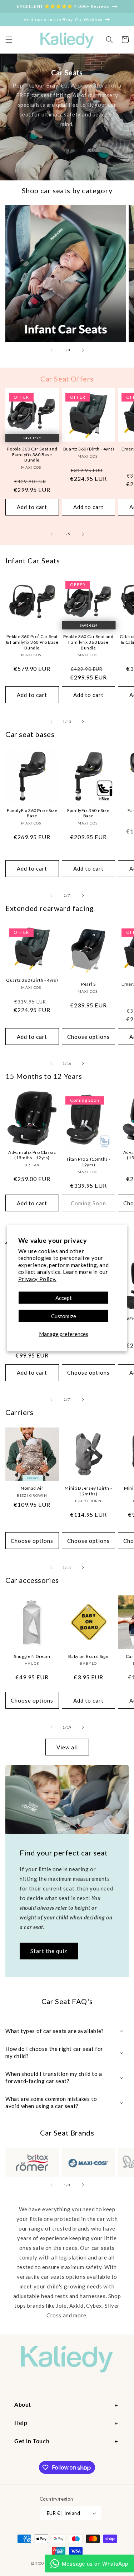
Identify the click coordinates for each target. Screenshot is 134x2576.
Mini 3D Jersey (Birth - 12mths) (88, 1491)
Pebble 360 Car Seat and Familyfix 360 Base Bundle (32, 454)
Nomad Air (32, 1488)
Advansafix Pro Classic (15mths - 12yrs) (32, 1155)
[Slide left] (51, 350)
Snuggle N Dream (32, 1656)
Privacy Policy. (37, 1279)
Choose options (88, 1037)
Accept (64, 1298)
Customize (64, 1316)
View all (67, 1747)
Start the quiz (49, 1951)
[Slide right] (83, 350)
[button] (9, 40)
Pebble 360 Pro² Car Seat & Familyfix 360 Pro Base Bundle (32, 642)
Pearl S (88, 984)
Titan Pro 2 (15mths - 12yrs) (88, 1162)
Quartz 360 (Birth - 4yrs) (88, 449)
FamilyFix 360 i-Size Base (88, 813)
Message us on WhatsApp (95, 2563)
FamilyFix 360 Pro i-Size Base (32, 813)
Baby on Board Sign (88, 1656)
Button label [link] (67, 158)
